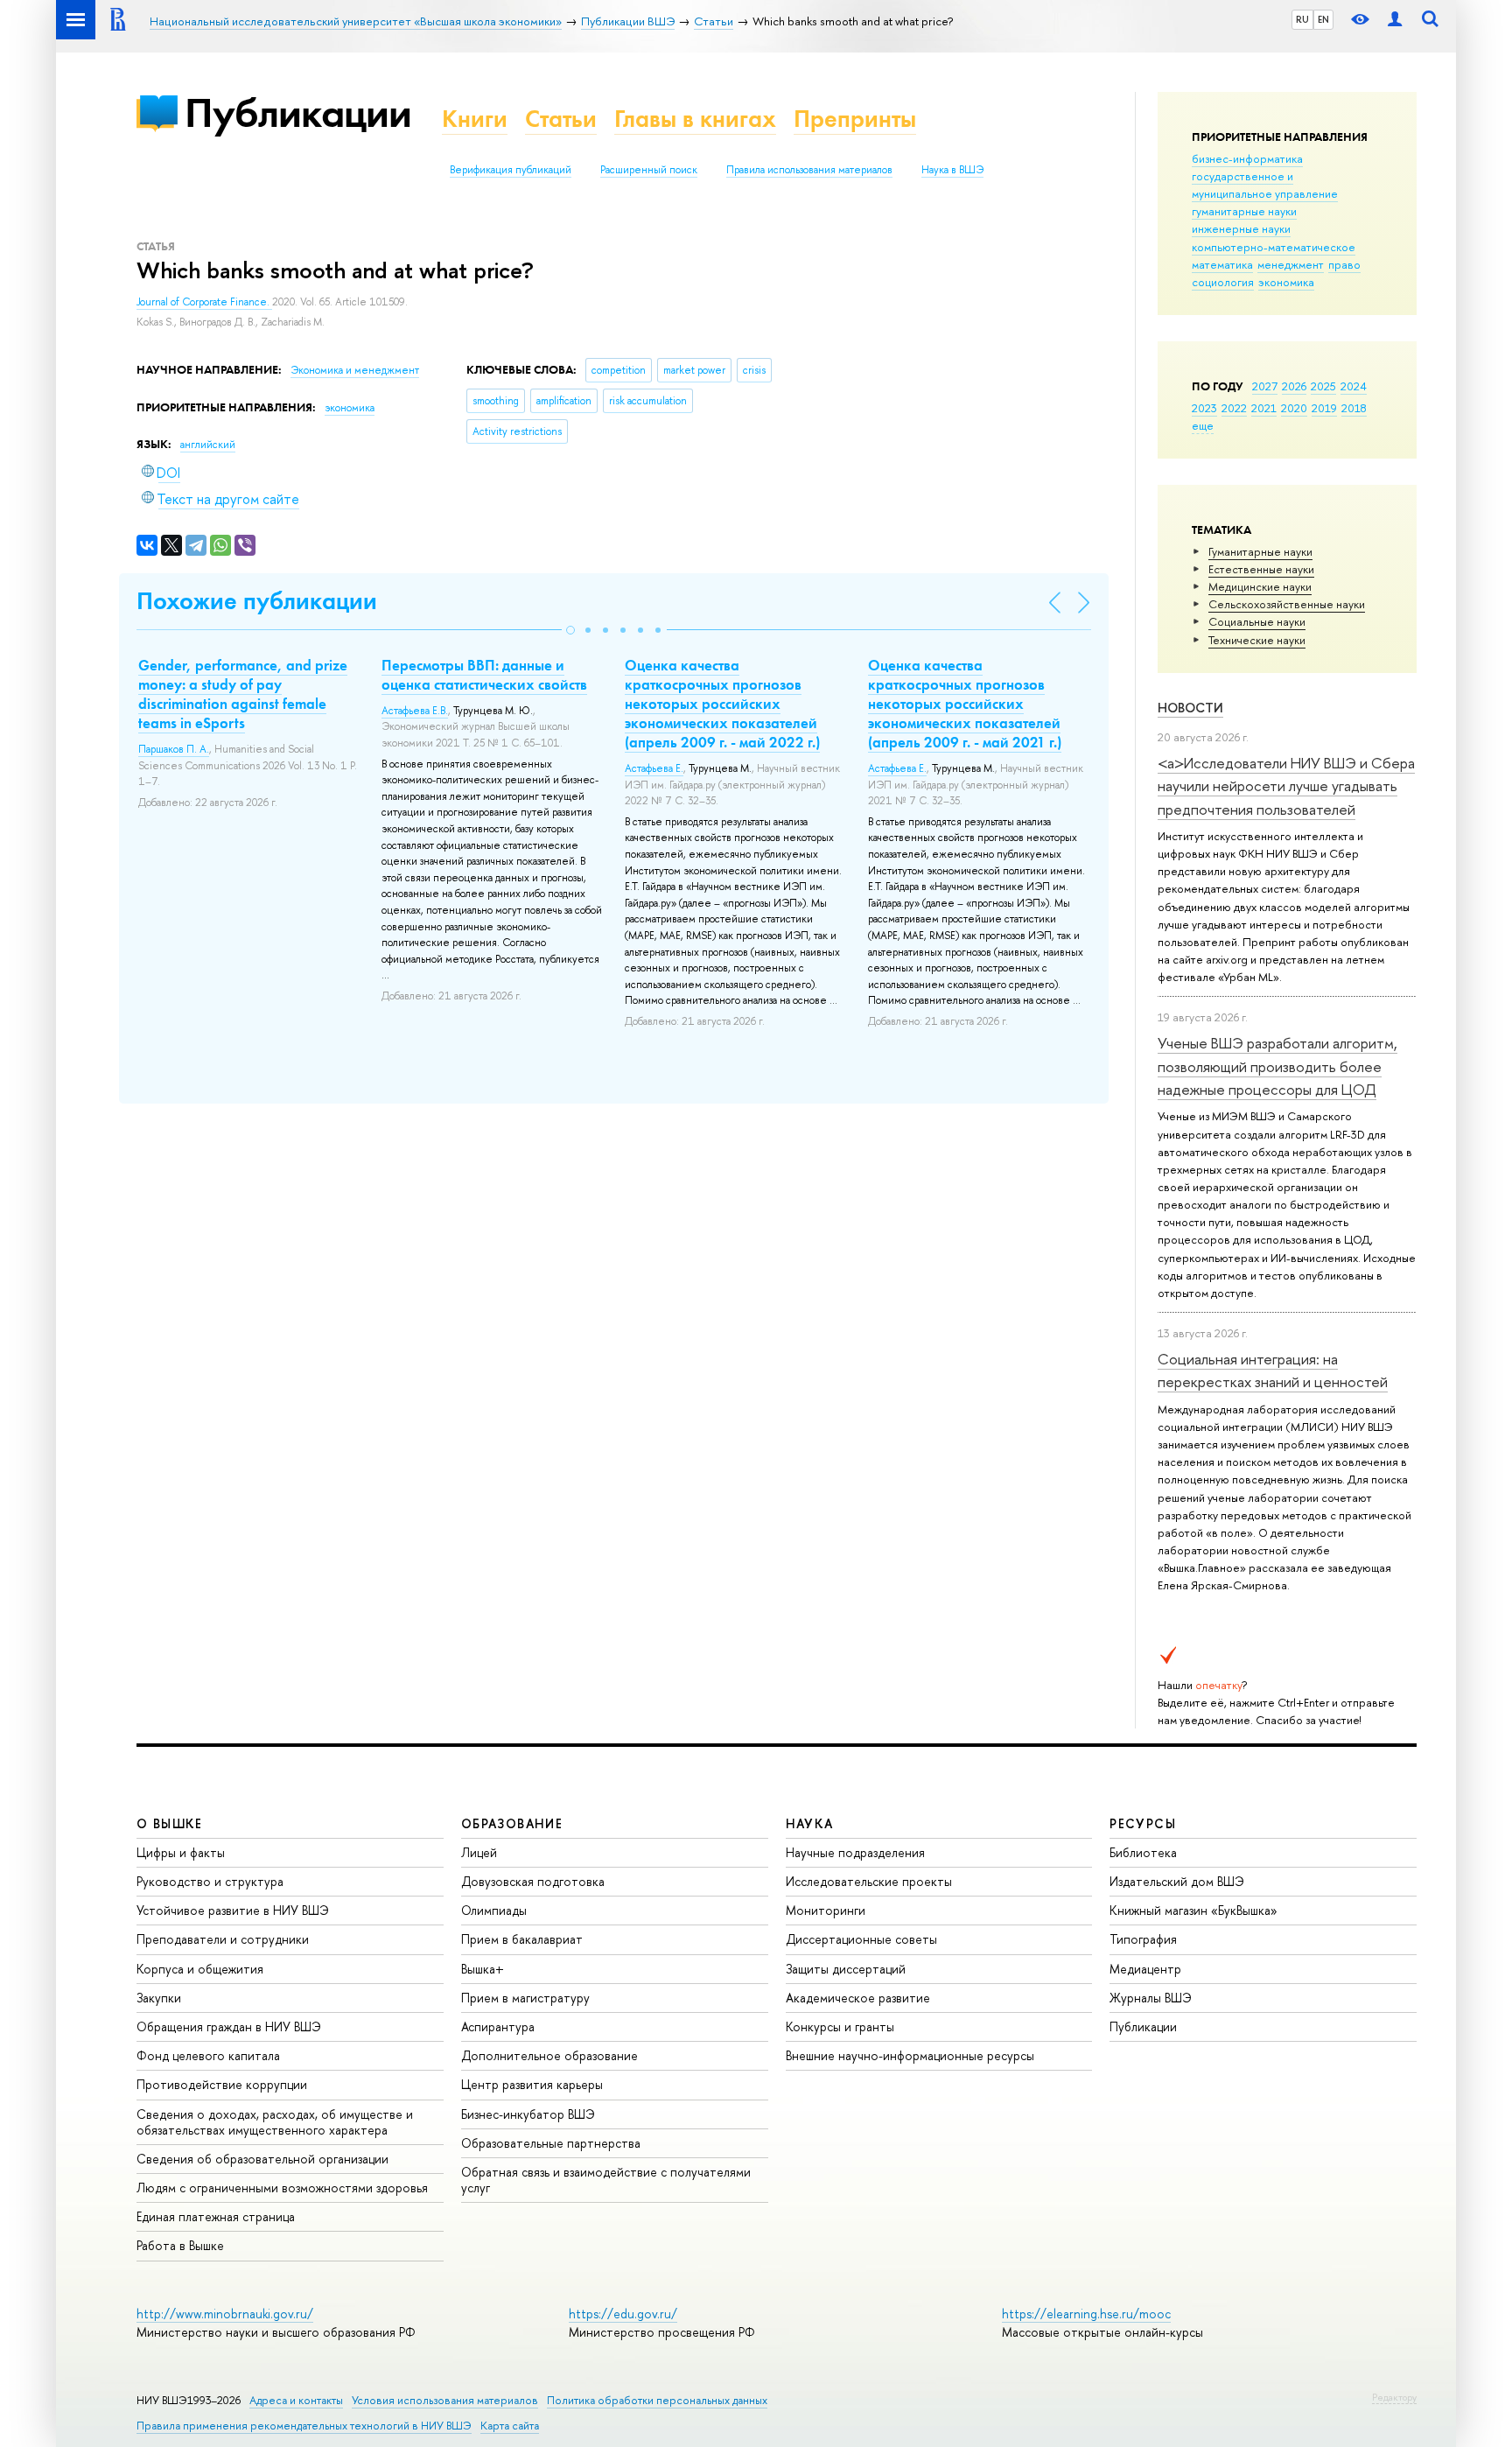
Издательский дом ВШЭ (1177, 1881)
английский (208, 445)
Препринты (855, 119)
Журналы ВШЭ (1151, 1998)
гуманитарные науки (1244, 211)
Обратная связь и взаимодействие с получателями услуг (606, 2180)
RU (1302, 19)
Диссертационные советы (861, 1939)
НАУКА (810, 1823)
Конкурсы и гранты (840, 2026)
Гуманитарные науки (1260, 551)
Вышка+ (483, 1969)
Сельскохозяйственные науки (1287, 604)
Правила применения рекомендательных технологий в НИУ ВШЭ (304, 2426)
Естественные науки (1261, 569)
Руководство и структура (210, 1881)
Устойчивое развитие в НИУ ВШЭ (233, 1910)
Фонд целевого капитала (208, 2055)
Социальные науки (1257, 621)
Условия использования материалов (445, 2400)
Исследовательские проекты (869, 1881)
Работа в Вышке (180, 2245)
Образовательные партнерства (551, 2143)
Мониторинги (826, 1910)
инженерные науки (1241, 228)
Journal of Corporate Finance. (204, 302)
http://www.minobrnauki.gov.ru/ (225, 2314)
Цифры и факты (181, 1852)
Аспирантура (498, 2026)
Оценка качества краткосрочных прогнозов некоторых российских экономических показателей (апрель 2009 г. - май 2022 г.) (722, 704)
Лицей (479, 1852)
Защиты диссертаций (846, 1969)
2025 (1323, 386)
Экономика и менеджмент (355, 370)
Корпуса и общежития (200, 1969)
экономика (1286, 282)
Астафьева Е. (654, 768)
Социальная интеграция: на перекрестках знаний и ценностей (1273, 1370)
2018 (1354, 408)
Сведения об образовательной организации (262, 2159)
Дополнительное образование (549, 2055)
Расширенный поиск (649, 170)
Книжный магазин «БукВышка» (1193, 1910)
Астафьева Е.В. (415, 711)
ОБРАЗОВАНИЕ (512, 1823)
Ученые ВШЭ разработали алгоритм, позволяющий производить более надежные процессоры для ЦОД (1277, 1066)
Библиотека (1143, 1852)
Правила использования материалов (809, 170)
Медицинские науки (1260, 586)
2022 (1234, 408)
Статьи (561, 119)
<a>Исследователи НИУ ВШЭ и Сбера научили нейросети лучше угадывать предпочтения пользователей (1286, 786)
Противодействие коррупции (222, 2084)
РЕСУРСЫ (1143, 1823)
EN (1323, 19)
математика (1222, 264)
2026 (1294, 386)
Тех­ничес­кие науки (1257, 640)
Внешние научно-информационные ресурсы (910, 2055)
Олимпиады (494, 1910)
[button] (570, 630)
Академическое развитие (858, 1998)
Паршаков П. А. (174, 749)
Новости (1190, 708)
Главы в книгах (695, 119)
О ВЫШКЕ (170, 1823)
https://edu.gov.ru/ (623, 2314)
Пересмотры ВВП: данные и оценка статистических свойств (484, 675)
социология (1223, 282)
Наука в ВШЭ (952, 170)
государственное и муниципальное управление (1265, 185)
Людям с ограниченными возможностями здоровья (282, 2188)
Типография (1143, 1939)
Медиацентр (1145, 1969)
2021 (1264, 408)
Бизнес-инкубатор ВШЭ (528, 2114)
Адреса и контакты (296, 2400)
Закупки (159, 1998)
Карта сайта (510, 2426)
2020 (1294, 408)
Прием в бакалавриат (522, 1939)
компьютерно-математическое (1274, 247)
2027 (1265, 386)
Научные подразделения (855, 1852)
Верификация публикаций (511, 170)
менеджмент (1291, 264)
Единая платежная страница (216, 2216)
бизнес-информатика (1247, 158)
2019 (1324, 408)
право (1344, 264)
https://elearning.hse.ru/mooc (1086, 2314)
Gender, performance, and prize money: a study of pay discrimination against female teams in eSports (243, 694)
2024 (1354, 386)
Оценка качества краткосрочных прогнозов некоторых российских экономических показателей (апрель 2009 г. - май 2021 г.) (965, 704)
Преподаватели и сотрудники (223, 1939)
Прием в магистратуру (525, 1998)
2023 (1204, 408)
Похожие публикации (257, 601)
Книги (475, 119)
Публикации (298, 112)
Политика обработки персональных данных (657, 2400)
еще (1203, 425)
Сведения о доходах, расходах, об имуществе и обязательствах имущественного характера (275, 2122)
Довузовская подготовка (533, 1881)
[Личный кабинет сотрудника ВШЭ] (1395, 20)
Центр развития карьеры (532, 2084)
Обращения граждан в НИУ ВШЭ (229, 2026)
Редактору (1394, 2397)
